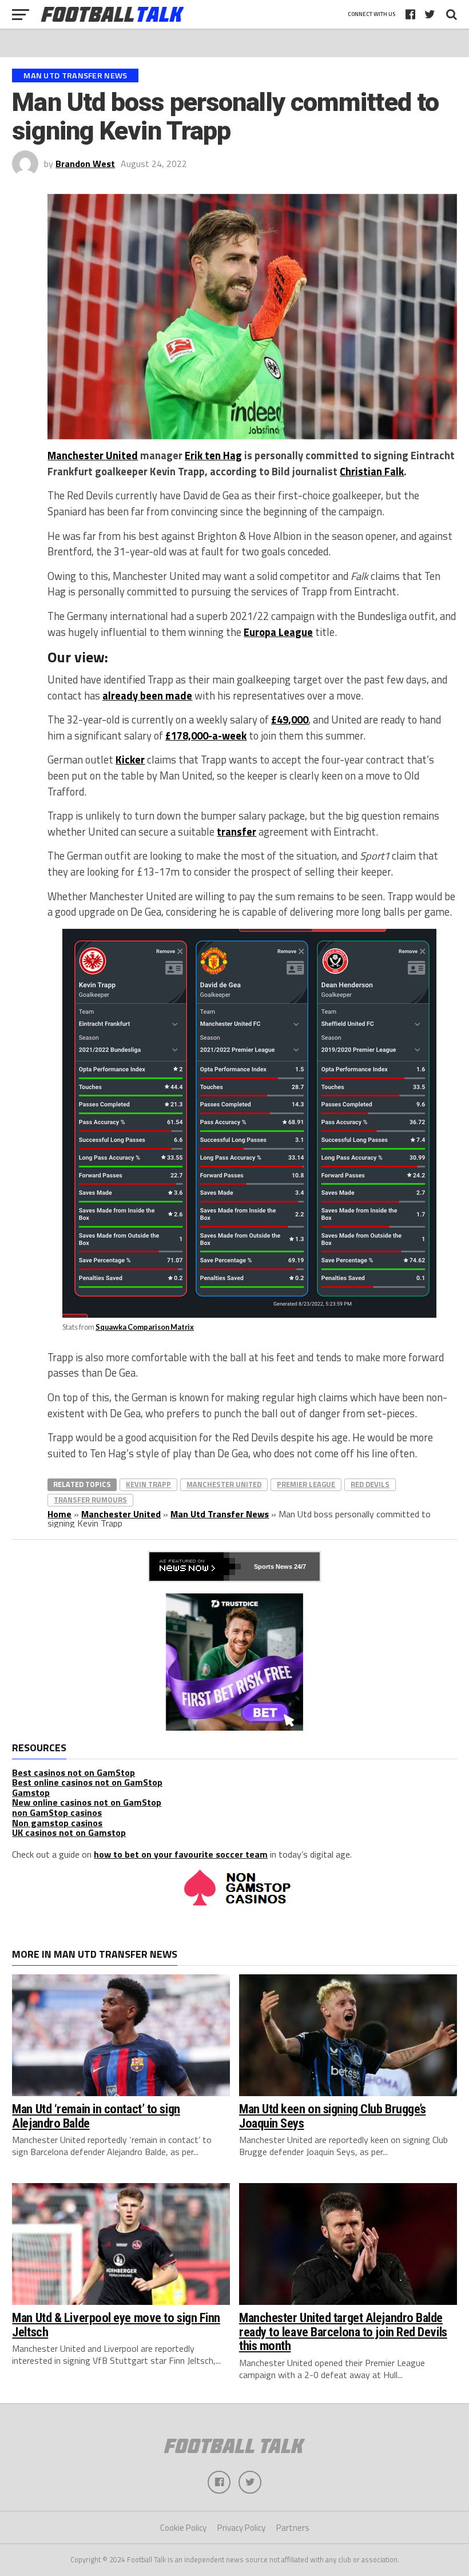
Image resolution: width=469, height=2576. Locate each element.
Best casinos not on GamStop (73, 1772)
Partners (293, 2528)
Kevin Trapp (148, 1484)
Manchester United (93, 455)
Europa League (278, 632)
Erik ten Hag (213, 455)
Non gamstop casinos (57, 1823)
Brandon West (85, 164)
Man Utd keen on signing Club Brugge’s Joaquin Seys (332, 2116)
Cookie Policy (183, 2528)
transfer (237, 832)
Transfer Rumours (90, 1500)
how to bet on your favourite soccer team (181, 1854)
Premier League (306, 1484)
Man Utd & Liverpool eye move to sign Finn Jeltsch (116, 2325)
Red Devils (370, 1484)
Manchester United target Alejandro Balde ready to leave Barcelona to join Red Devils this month (343, 2331)
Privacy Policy (241, 2528)
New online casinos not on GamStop (87, 1802)
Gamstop (31, 1792)
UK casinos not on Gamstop (69, 1832)
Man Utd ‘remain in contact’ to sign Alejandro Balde (96, 2116)
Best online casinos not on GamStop (87, 1782)
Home (59, 1514)
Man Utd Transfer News (220, 1514)
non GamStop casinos (57, 1812)
